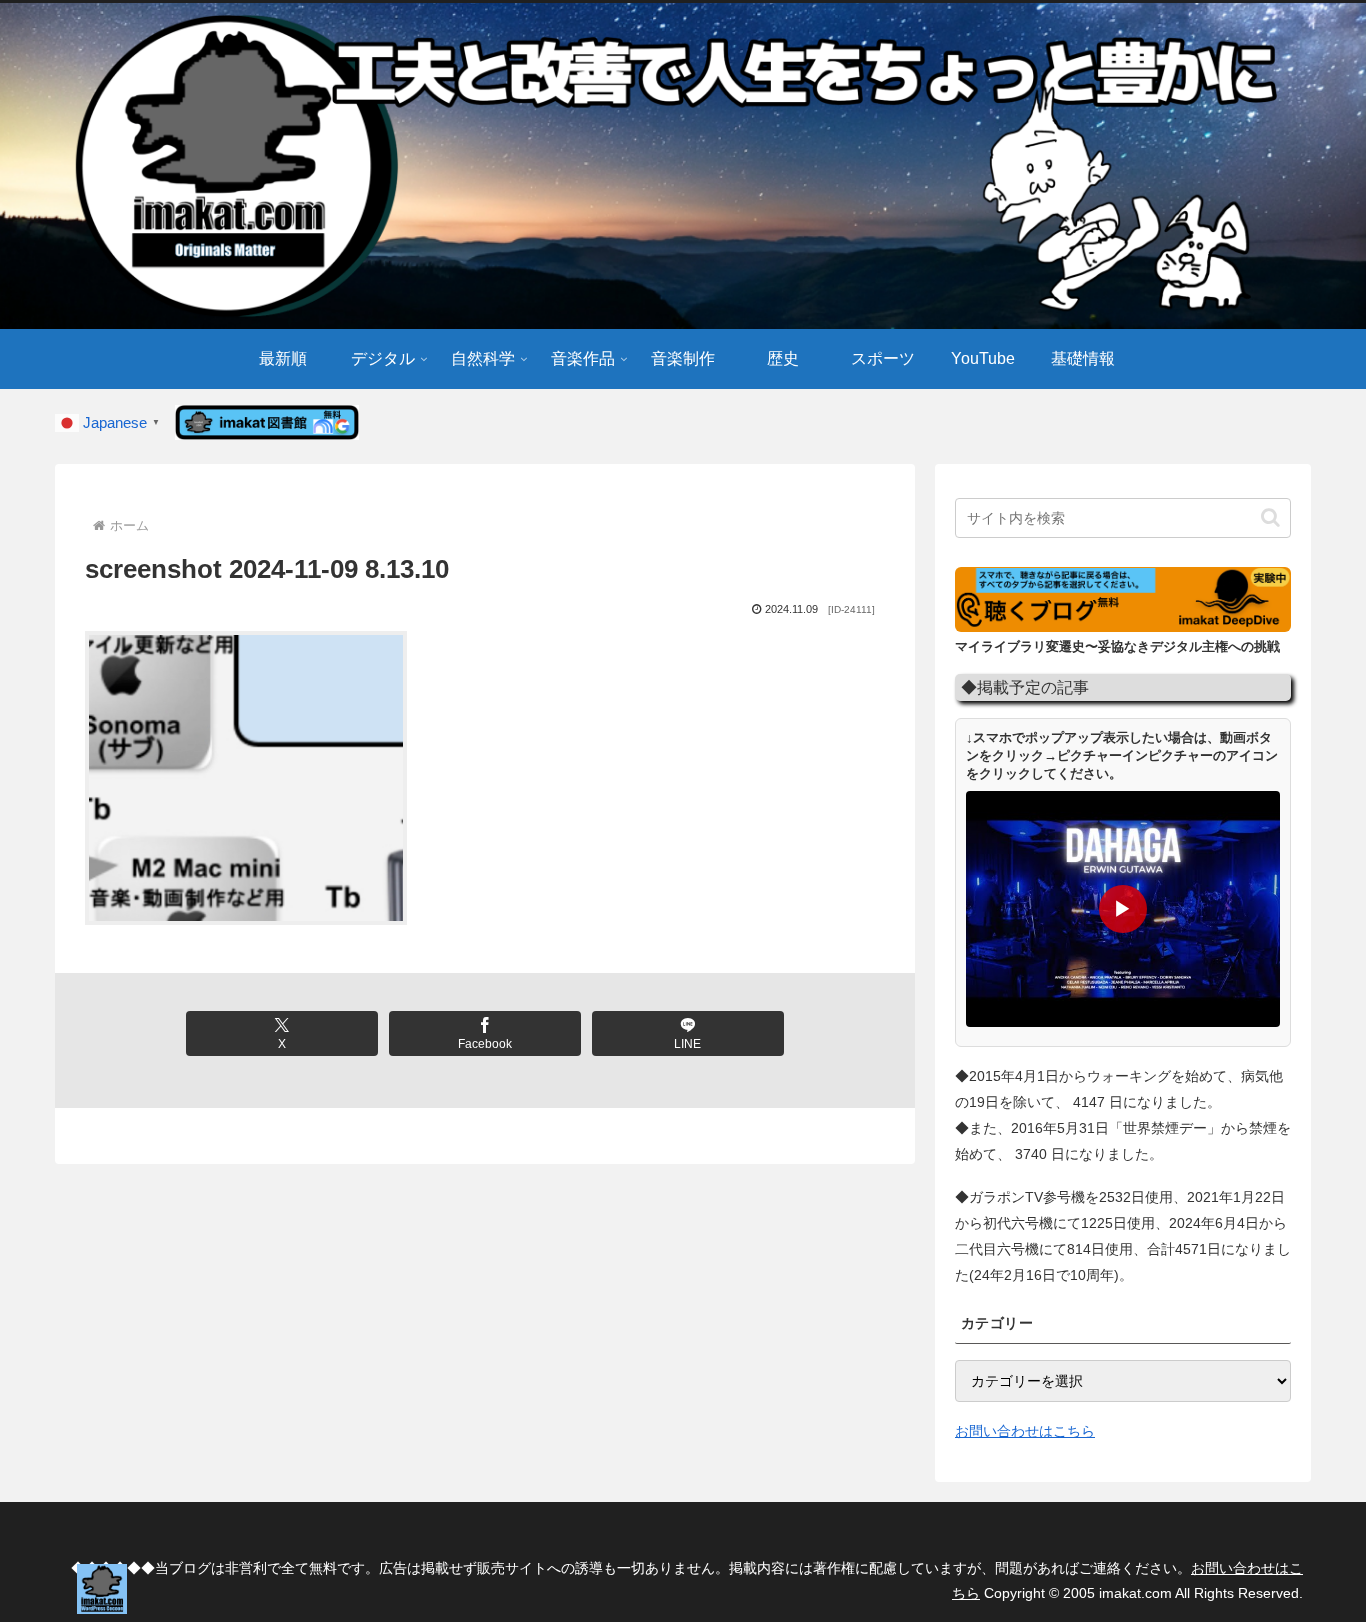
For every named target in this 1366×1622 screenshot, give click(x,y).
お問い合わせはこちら (1025, 1431)
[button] (1270, 517)
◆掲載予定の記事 (1025, 687)
